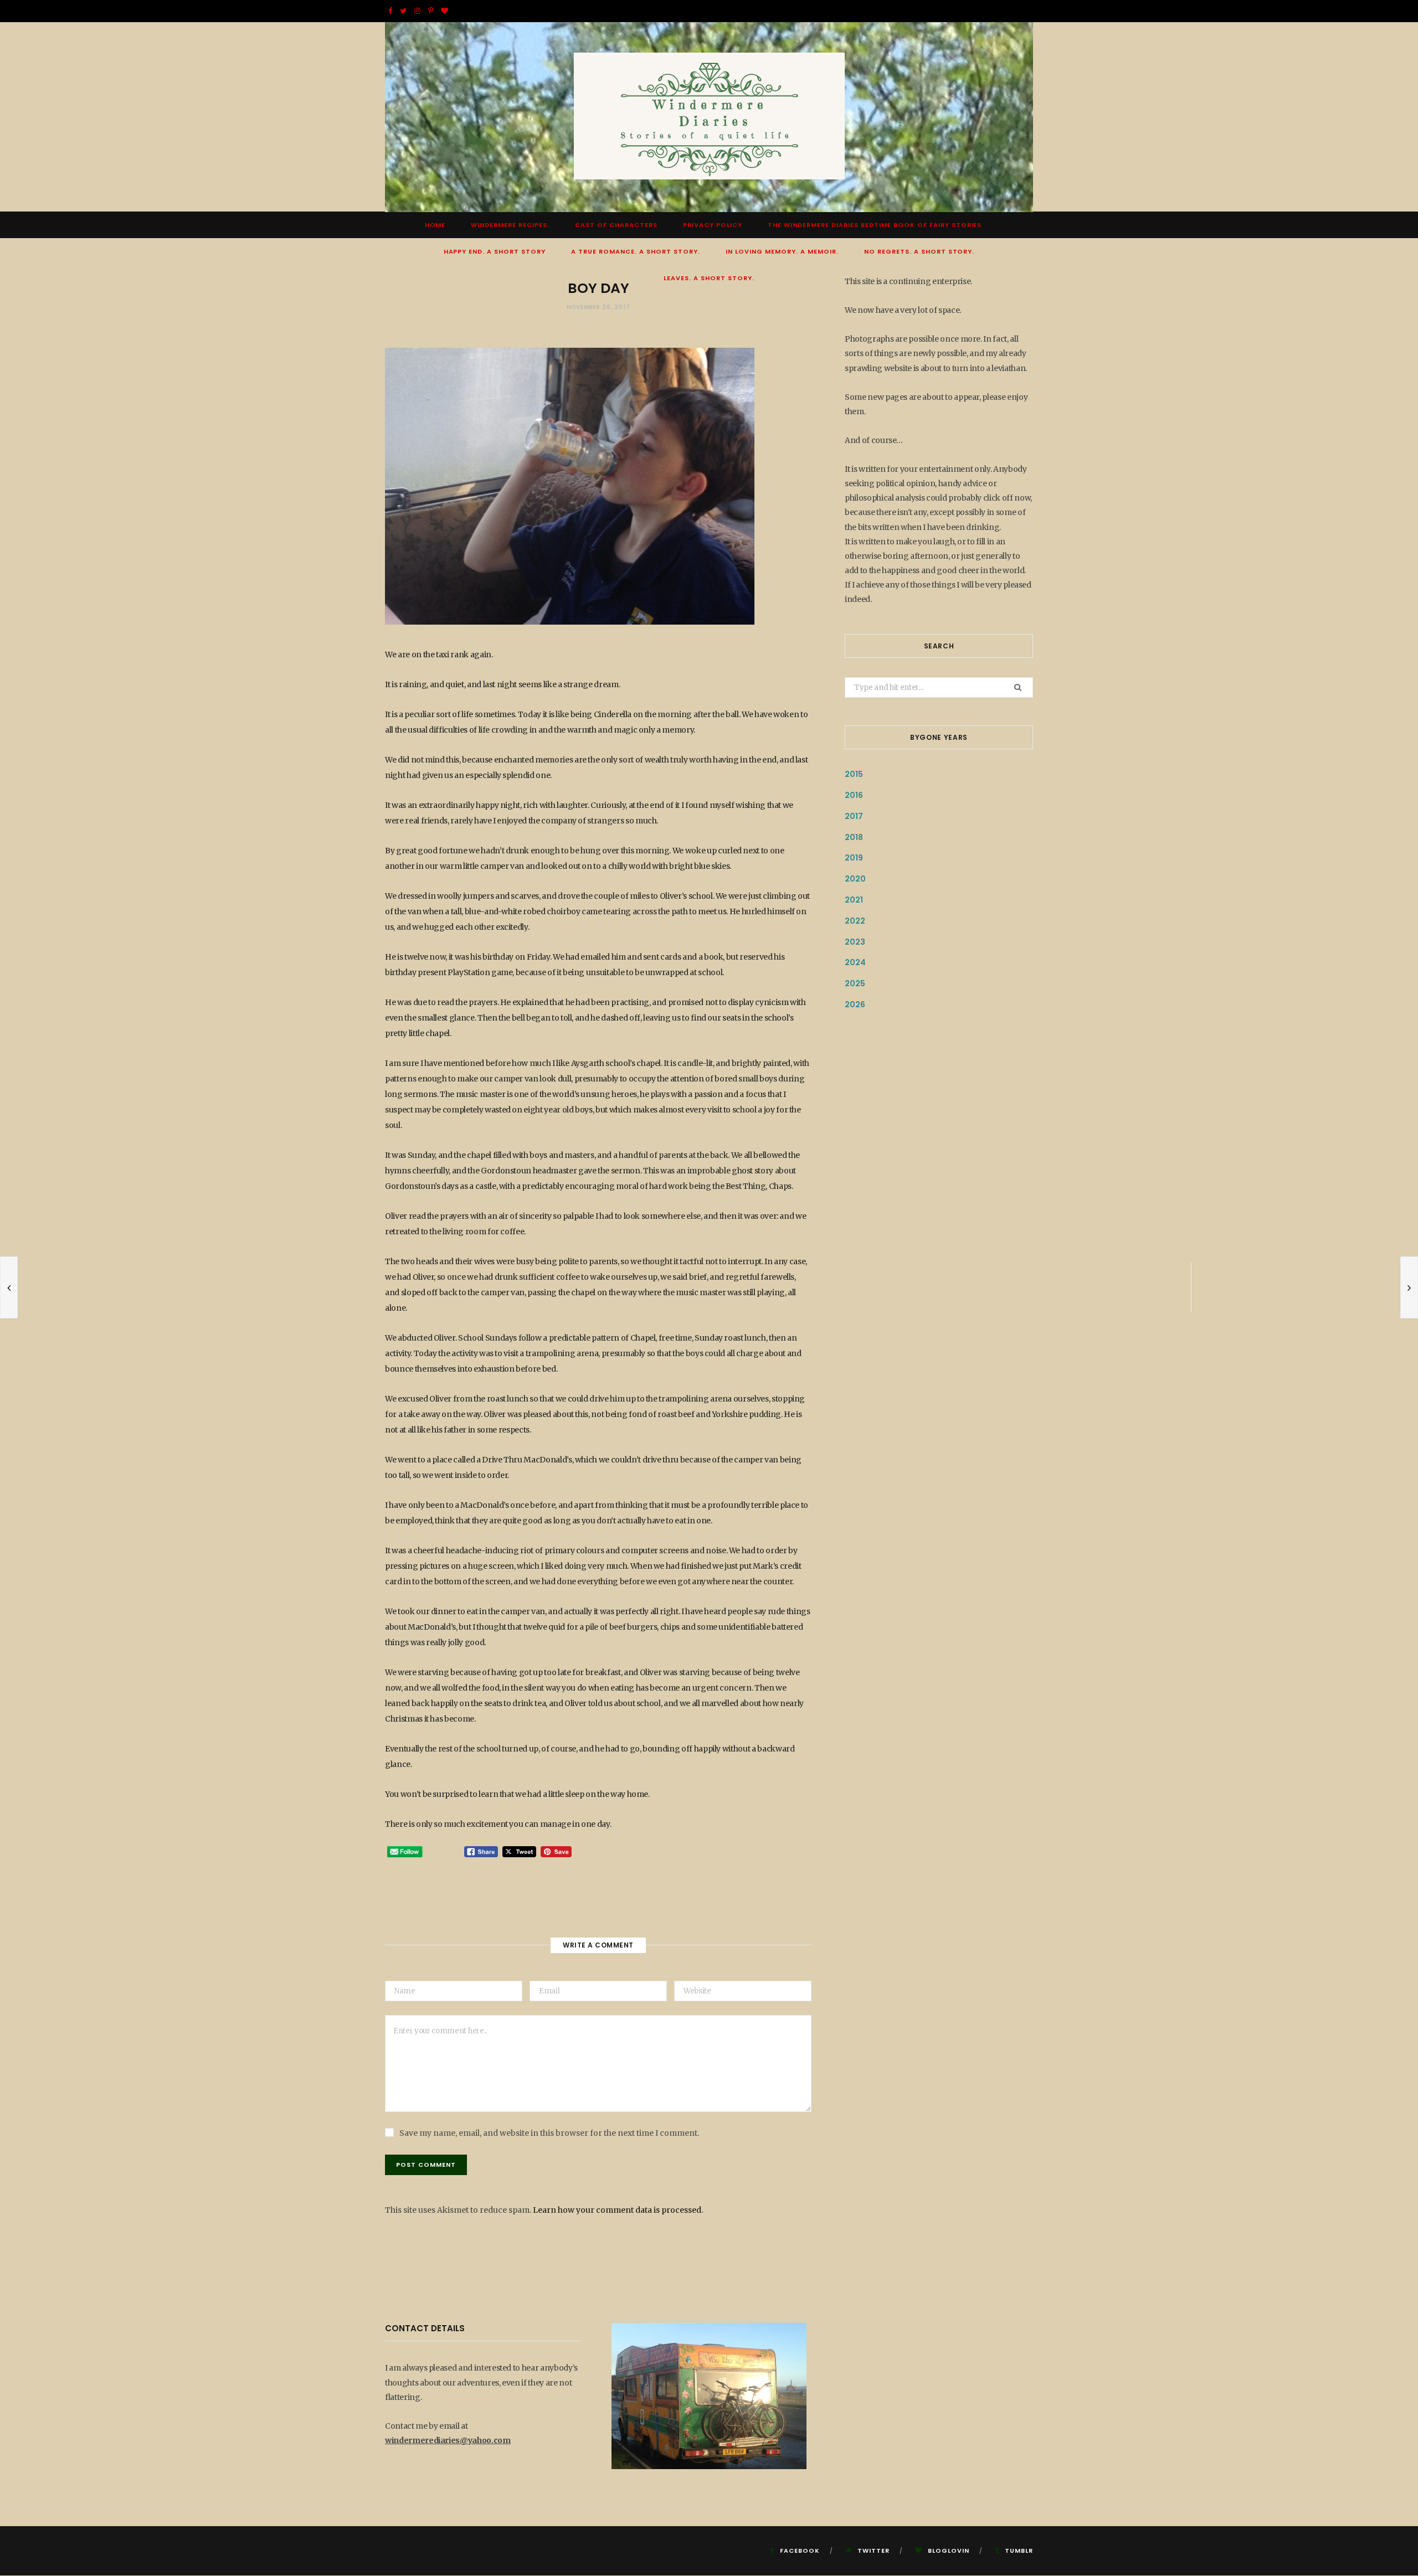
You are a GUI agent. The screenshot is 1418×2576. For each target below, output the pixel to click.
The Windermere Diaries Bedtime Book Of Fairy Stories (875, 225)
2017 (854, 816)
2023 (855, 942)
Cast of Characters (616, 225)
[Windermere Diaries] (709, 117)
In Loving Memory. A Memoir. (782, 251)
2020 (855, 879)
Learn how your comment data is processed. (618, 2210)
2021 (854, 900)
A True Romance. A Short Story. (636, 251)
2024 (855, 962)
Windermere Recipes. (510, 225)
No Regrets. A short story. (919, 251)
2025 (855, 983)
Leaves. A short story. (709, 278)
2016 (854, 795)
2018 (854, 837)
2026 (855, 1004)
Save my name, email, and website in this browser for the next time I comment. (549, 2133)
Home (435, 225)
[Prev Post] (9, 1287)
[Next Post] (1409, 1287)
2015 (854, 774)
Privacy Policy (713, 225)
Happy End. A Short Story (495, 251)
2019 (854, 858)
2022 (855, 921)
